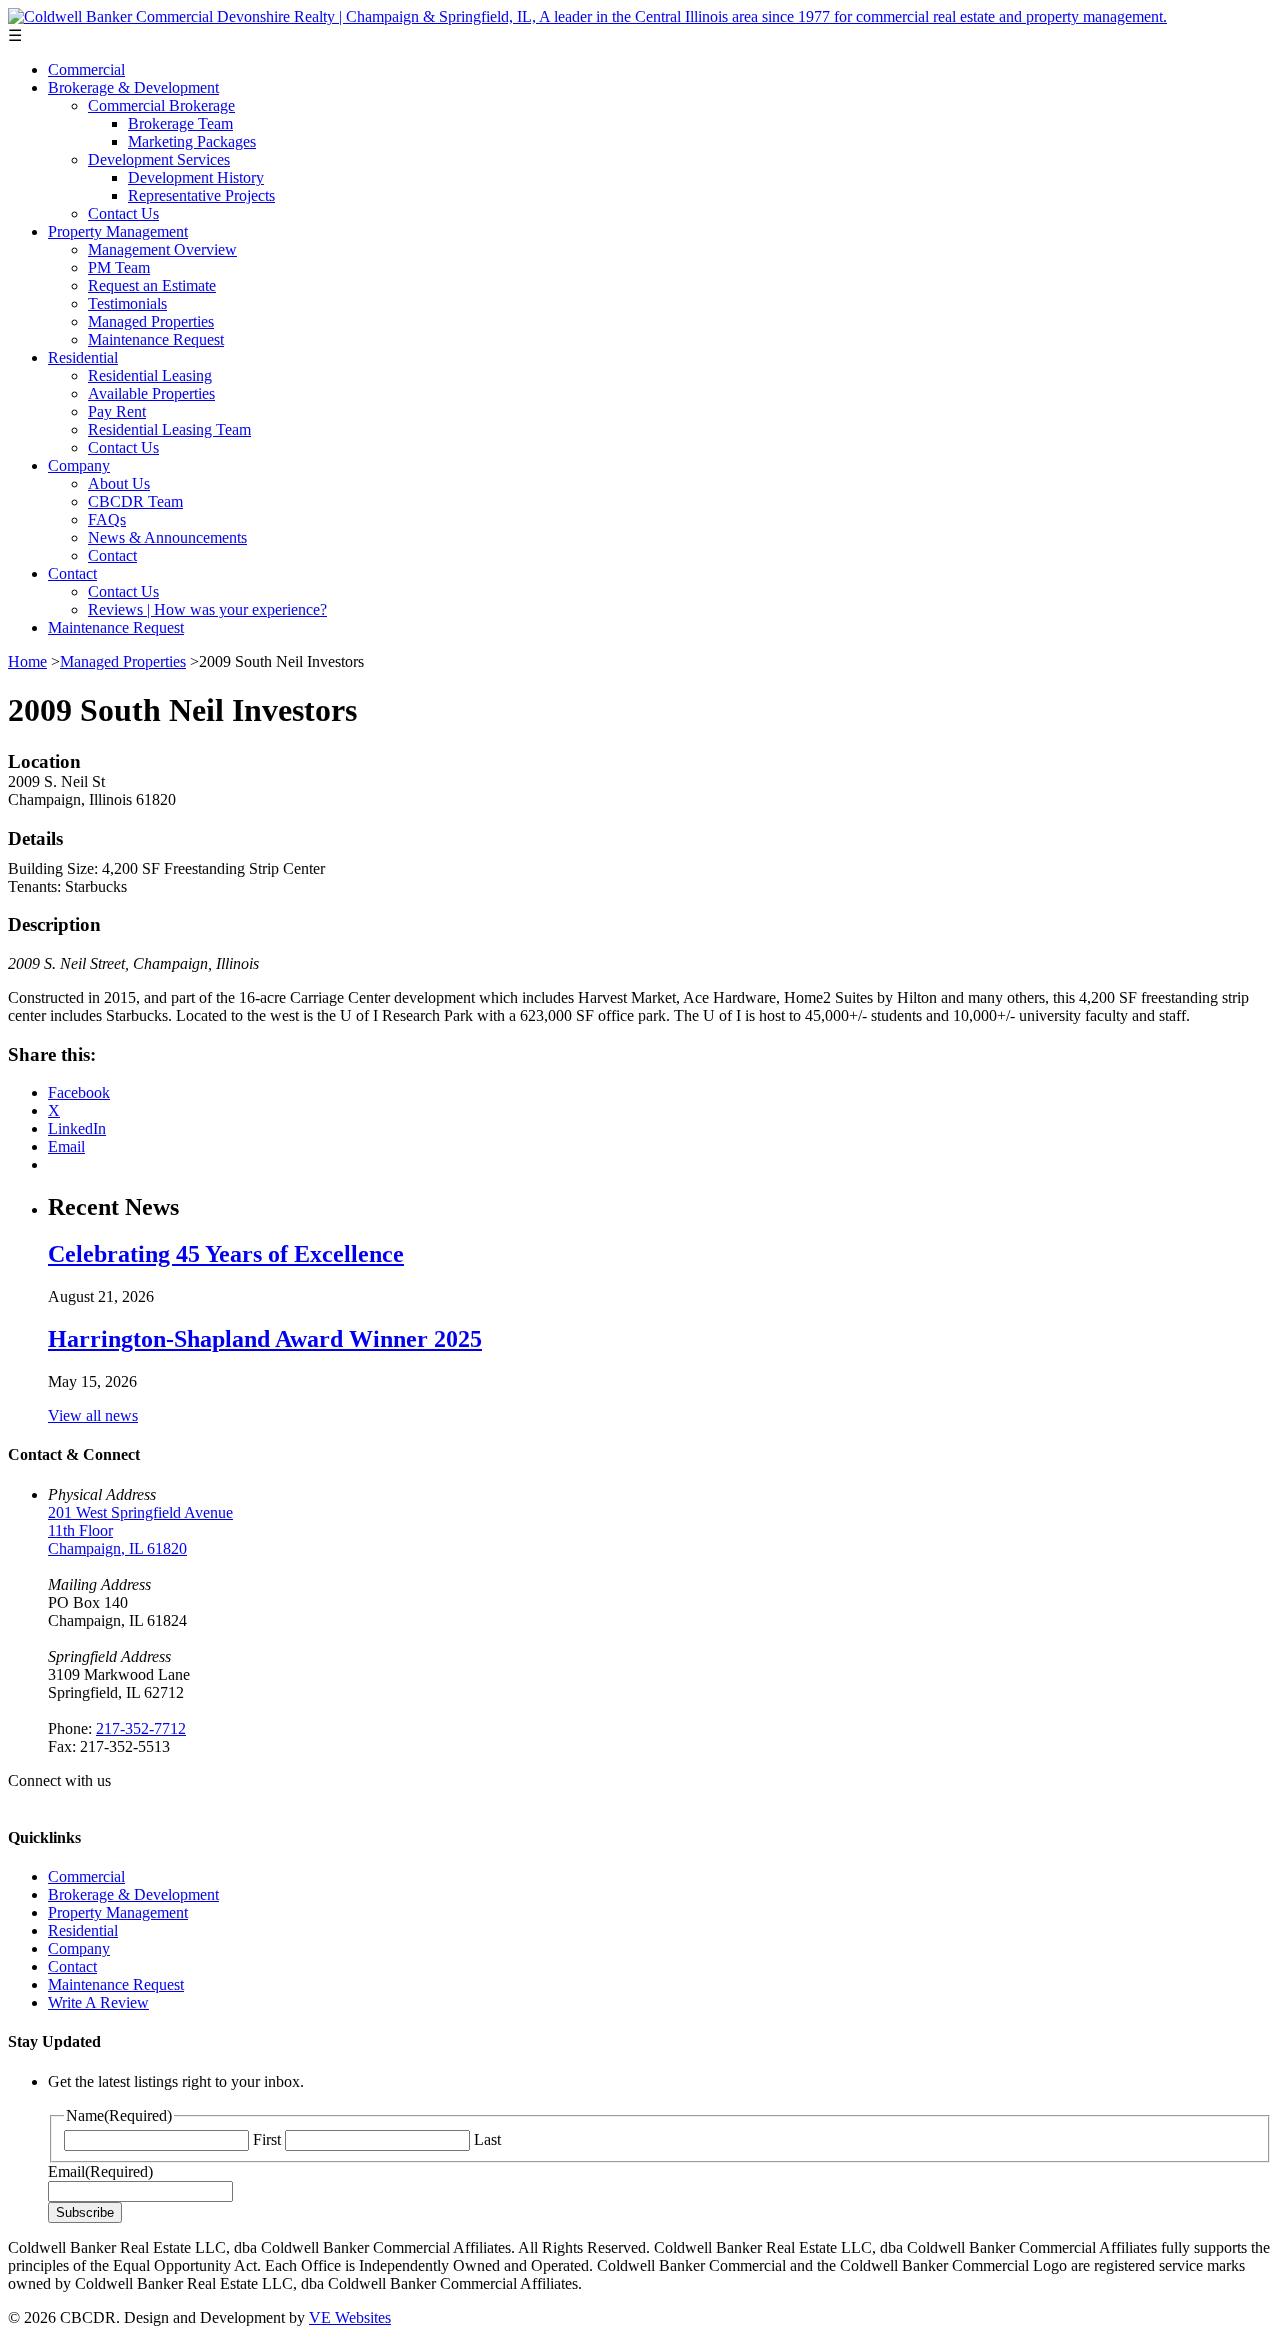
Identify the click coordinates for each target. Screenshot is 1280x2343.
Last (487, 2139)
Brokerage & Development (133, 87)
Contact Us (123, 213)
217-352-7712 (141, 1728)
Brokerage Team (180, 123)
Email (100, 2171)
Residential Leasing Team (169, 429)
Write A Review (98, 2002)
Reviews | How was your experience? (207, 609)
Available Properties (151, 393)
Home (27, 661)
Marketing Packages (192, 141)
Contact (112, 555)
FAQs (107, 519)
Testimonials (127, 303)
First (267, 2139)
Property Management (118, 231)
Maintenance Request (156, 339)
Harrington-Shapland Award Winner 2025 (265, 1339)
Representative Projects (201, 195)
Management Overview (162, 249)
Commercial (86, 69)
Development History (196, 177)
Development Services (159, 159)
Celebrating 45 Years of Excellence (226, 1254)
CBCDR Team (135, 501)
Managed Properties (151, 321)
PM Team (119, 267)
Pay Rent (117, 411)
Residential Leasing (150, 375)
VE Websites (350, 2317)
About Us (119, 483)
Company (79, 465)
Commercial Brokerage (161, 105)
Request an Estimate (152, 285)
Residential (83, 357)
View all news (93, 1415)
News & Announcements (167, 537)
